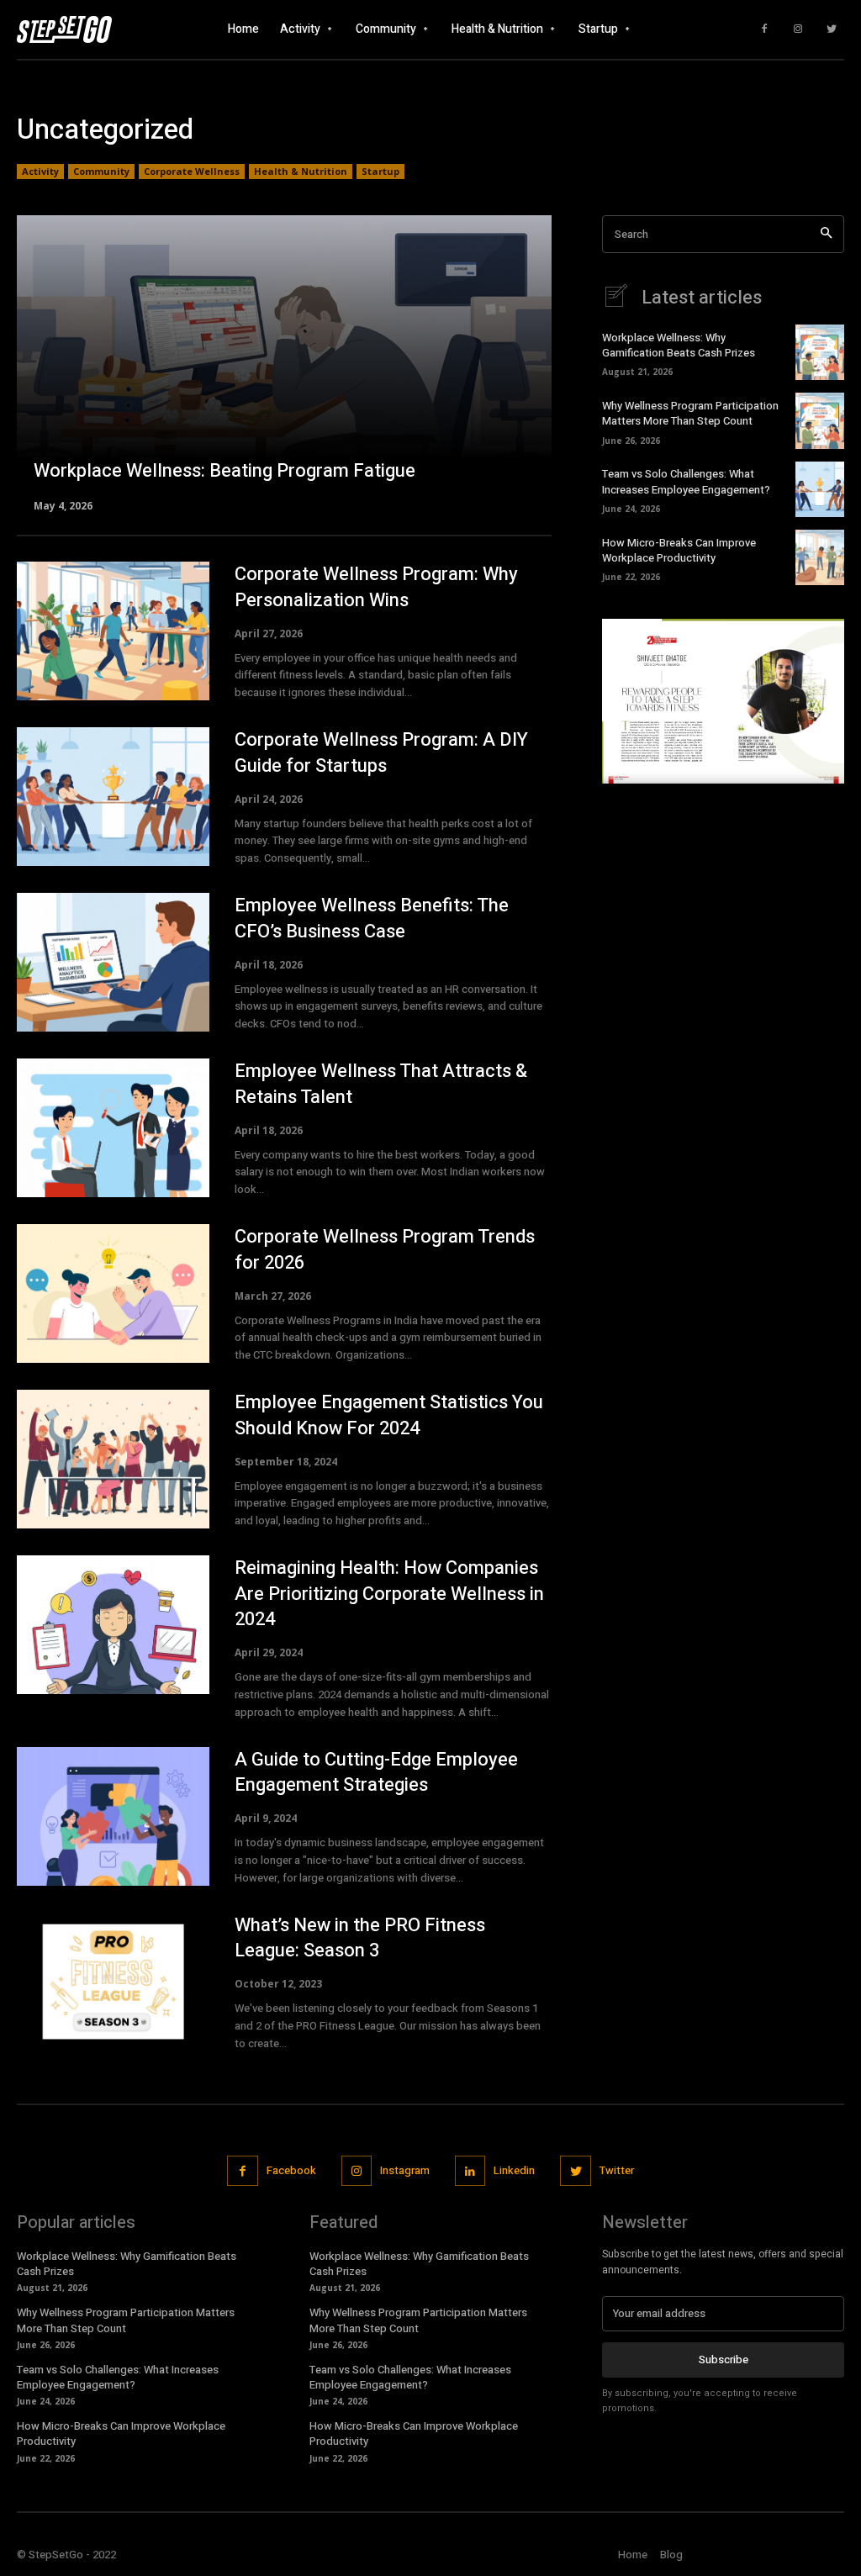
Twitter (617, 2170)
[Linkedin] (470, 2171)
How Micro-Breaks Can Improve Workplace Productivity (679, 550)
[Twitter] (832, 29)
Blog (671, 2555)
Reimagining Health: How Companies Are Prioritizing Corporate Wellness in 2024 (389, 1594)
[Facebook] (764, 29)
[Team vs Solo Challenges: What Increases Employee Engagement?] (820, 489)
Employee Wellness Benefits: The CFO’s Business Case (372, 918)
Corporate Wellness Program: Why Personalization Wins (376, 587)
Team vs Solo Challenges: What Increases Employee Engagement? (686, 481)
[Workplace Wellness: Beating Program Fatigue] (284, 362)
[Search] (826, 234)
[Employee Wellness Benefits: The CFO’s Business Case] (113, 962)
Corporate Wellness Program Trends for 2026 (385, 1250)
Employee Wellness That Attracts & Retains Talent (381, 1084)
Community (101, 171)
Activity (40, 171)
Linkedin (514, 2170)
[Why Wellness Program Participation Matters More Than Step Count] (820, 420)
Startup (380, 171)
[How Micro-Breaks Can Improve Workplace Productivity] (820, 557)
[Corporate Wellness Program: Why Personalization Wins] (113, 631)
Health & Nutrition (301, 171)
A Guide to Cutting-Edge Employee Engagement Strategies (376, 1773)
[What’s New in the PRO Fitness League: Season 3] (113, 1982)
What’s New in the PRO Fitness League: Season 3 (360, 1938)
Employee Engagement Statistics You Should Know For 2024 (389, 1415)
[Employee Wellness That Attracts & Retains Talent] (113, 1128)
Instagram (405, 2170)
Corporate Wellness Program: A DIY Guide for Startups (381, 753)
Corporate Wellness (192, 171)
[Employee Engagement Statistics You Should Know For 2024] (113, 1459)
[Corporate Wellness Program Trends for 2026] (113, 1293)
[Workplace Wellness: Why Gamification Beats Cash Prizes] (820, 352)
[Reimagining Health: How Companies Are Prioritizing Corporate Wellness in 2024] (113, 1625)
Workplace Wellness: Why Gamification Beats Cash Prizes (679, 345)
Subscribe (724, 2360)
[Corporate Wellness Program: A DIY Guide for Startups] (113, 797)
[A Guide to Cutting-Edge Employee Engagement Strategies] (113, 1816)
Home (633, 2555)
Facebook (291, 2170)
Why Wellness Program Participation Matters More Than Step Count (690, 413)
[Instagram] (798, 29)
